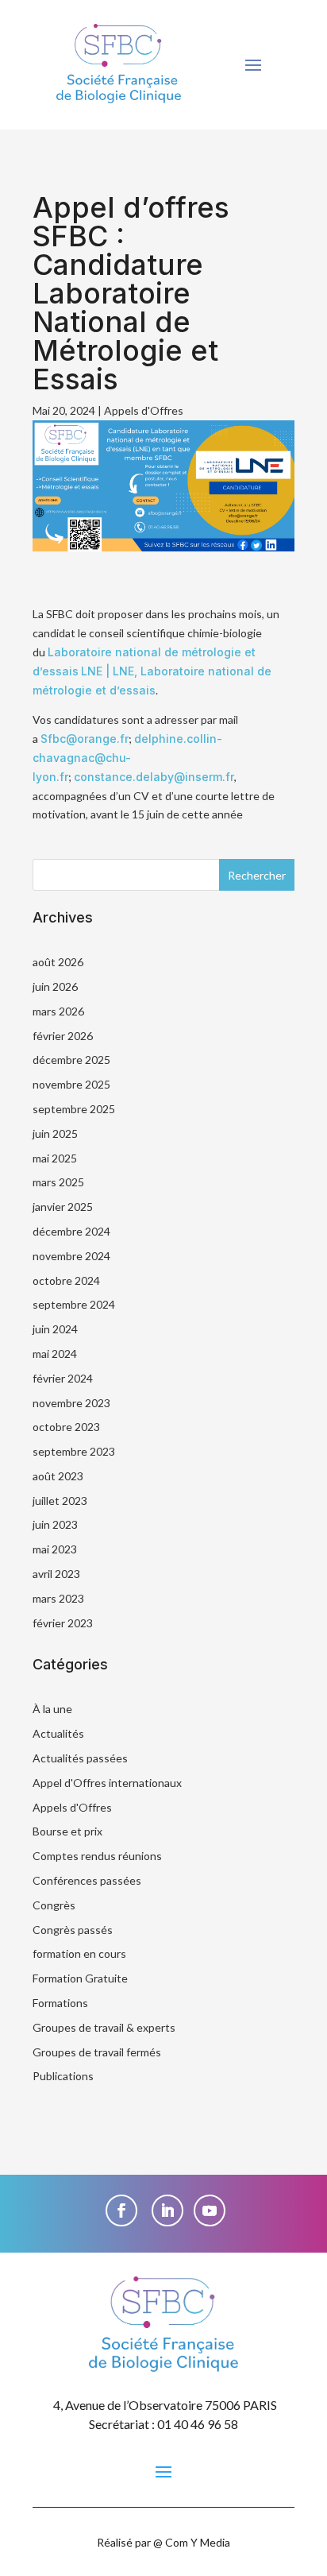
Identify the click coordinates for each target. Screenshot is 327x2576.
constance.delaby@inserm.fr (154, 777)
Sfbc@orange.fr (85, 739)
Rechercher (257, 875)
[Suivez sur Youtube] (210, 2210)
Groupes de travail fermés (97, 2052)
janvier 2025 (63, 1207)
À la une (52, 1709)
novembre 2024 (71, 1256)
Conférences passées (87, 1880)
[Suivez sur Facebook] (121, 2210)
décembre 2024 (71, 1231)
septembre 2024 (74, 1304)
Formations (60, 2003)
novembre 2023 (71, 1403)
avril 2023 (56, 1574)
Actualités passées (80, 1758)
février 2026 (63, 1036)
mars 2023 (58, 1598)
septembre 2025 (74, 1109)
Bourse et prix (67, 1831)
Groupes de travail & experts (104, 2027)
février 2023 (63, 1623)
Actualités (58, 1733)
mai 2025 (55, 1158)
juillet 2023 (60, 1501)
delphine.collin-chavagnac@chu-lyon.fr (127, 758)
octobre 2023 (66, 1427)
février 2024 (63, 1378)
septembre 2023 (74, 1451)
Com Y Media (198, 2542)
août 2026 (58, 962)
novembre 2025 (71, 1084)
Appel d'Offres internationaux (107, 1783)
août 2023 (58, 1476)
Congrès (54, 1905)
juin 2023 (55, 1524)
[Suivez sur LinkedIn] (167, 2210)
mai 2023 (55, 1549)
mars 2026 (58, 1011)
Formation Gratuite (80, 1978)
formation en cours (79, 1953)
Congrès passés (73, 1930)
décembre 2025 (71, 1060)
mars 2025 (58, 1182)
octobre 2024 (66, 1280)
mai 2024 (55, 1354)
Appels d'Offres (144, 410)
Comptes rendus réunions (97, 1856)
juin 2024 (55, 1329)
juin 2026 (55, 986)
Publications (63, 2076)
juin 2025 (55, 1133)
